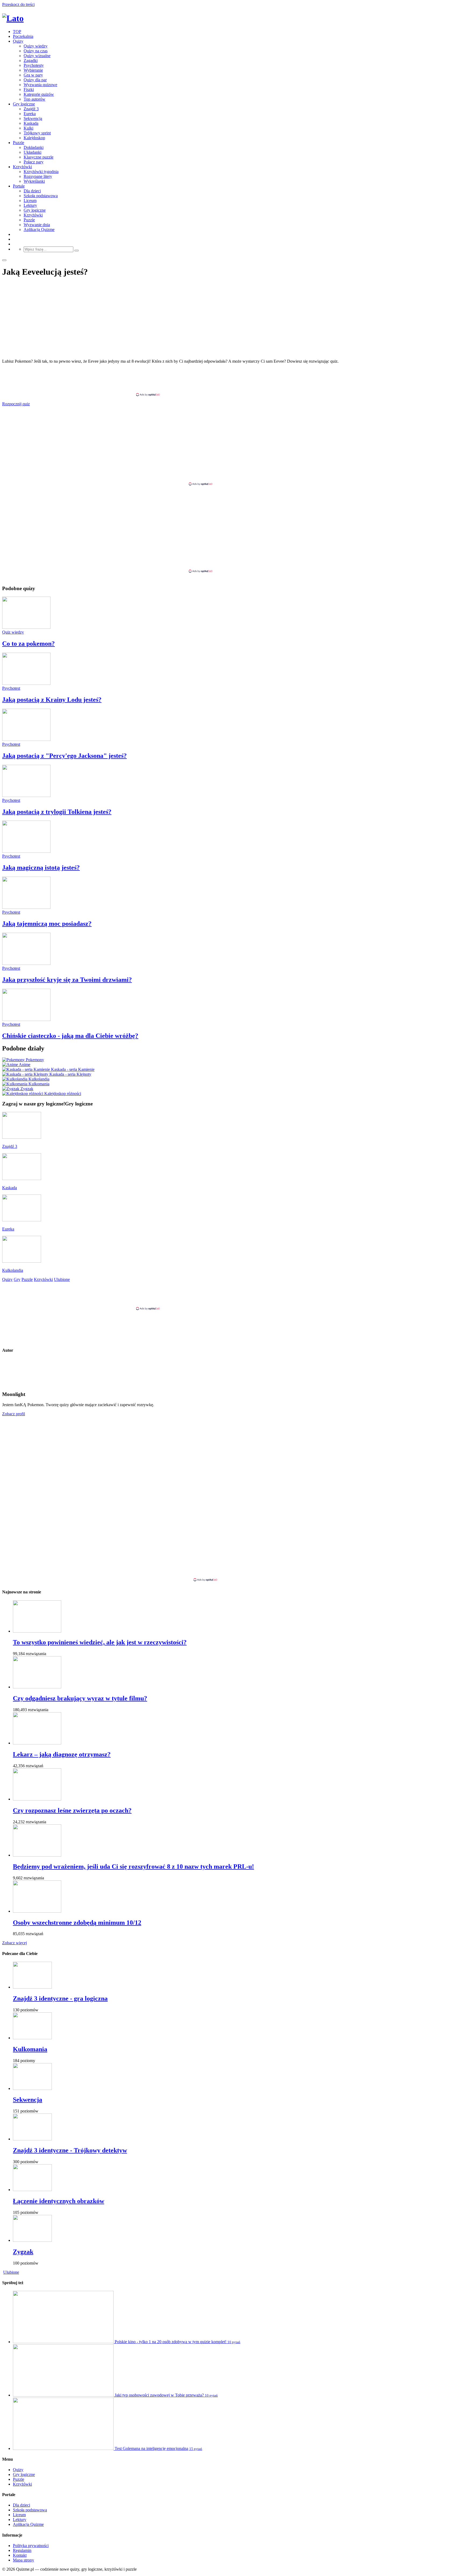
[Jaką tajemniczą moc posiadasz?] (26, 907)
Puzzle (19, 143)
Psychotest (11, 688)
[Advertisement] (232, 380)
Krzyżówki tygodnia (41, 172)
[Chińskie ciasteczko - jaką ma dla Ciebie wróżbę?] (26, 1019)
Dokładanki (34, 147)
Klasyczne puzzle (39, 157)
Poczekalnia (23, 36)
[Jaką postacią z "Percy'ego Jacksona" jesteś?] (26, 739)
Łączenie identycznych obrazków (59, 2201)
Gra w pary (33, 75)
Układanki (32, 152)
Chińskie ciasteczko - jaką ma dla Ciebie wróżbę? (70, 1036)
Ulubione (11, 2272)
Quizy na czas (36, 51)
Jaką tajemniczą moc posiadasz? (47, 924)
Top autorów (35, 99)
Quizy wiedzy (36, 46)
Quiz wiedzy (13, 632)
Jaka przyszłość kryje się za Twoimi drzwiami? (67, 980)
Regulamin (22, 2550)
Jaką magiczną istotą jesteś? (41, 868)
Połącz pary (34, 162)
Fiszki (29, 89)
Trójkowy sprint (37, 133)
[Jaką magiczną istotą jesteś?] (26, 851)
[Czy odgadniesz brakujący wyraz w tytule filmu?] (37, 1687)
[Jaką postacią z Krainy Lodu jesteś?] (26, 683)
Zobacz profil (14, 1414)
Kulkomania (30, 2049)
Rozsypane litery (38, 176)
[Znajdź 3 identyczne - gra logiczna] (32, 1987)
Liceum (30, 201)
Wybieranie (33, 70)
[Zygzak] (32, 2240)
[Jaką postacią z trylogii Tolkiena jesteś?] (26, 795)
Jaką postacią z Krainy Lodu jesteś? (52, 700)
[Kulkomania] (32, 2038)
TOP (17, 32)
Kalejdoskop (34, 138)
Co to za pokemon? (28, 644)
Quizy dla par (35, 80)
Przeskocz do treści (18, 4)
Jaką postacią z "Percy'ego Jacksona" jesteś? (64, 756)
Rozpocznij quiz (16, 404)
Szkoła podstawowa (41, 196)
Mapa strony (23, 2560)
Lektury (30, 205)
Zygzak (23, 2252)
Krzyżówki (22, 167)
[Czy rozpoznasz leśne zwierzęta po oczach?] (37, 1799)
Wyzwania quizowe (40, 85)
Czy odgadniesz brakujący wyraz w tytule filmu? (80, 1698)
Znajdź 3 (31, 109)
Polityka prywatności (31, 2546)
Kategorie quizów (39, 94)
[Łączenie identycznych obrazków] (32, 2190)
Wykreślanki (34, 181)
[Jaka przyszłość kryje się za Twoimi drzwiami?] (26, 963)
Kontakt (20, 2555)
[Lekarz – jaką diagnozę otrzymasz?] (37, 1743)
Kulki (28, 128)
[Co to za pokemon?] (26, 627)
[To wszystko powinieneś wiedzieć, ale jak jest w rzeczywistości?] (37, 1631)
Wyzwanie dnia (37, 225)
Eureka (30, 114)
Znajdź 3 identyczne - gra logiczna (60, 1998)
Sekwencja (33, 118)
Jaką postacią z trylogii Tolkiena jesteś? (57, 812)
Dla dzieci (32, 191)
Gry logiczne (24, 104)
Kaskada (31, 123)
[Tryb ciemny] (4, 260)
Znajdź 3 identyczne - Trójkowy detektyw (70, 2150)
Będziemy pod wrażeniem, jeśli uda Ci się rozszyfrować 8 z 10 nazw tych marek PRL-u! (133, 1866)
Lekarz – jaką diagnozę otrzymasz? (62, 1754)
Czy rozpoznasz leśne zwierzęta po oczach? (72, 1810)
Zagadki (31, 60)
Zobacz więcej (15, 1943)
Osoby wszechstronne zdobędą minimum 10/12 (77, 1923)
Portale (19, 186)
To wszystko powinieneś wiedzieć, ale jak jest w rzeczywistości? (100, 1642)
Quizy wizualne (37, 56)
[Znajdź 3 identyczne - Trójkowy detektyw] (32, 2139)
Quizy (18, 41)
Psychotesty (34, 65)
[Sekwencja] (32, 2088)
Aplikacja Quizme (39, 229)
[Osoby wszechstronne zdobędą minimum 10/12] (37, 1911)
